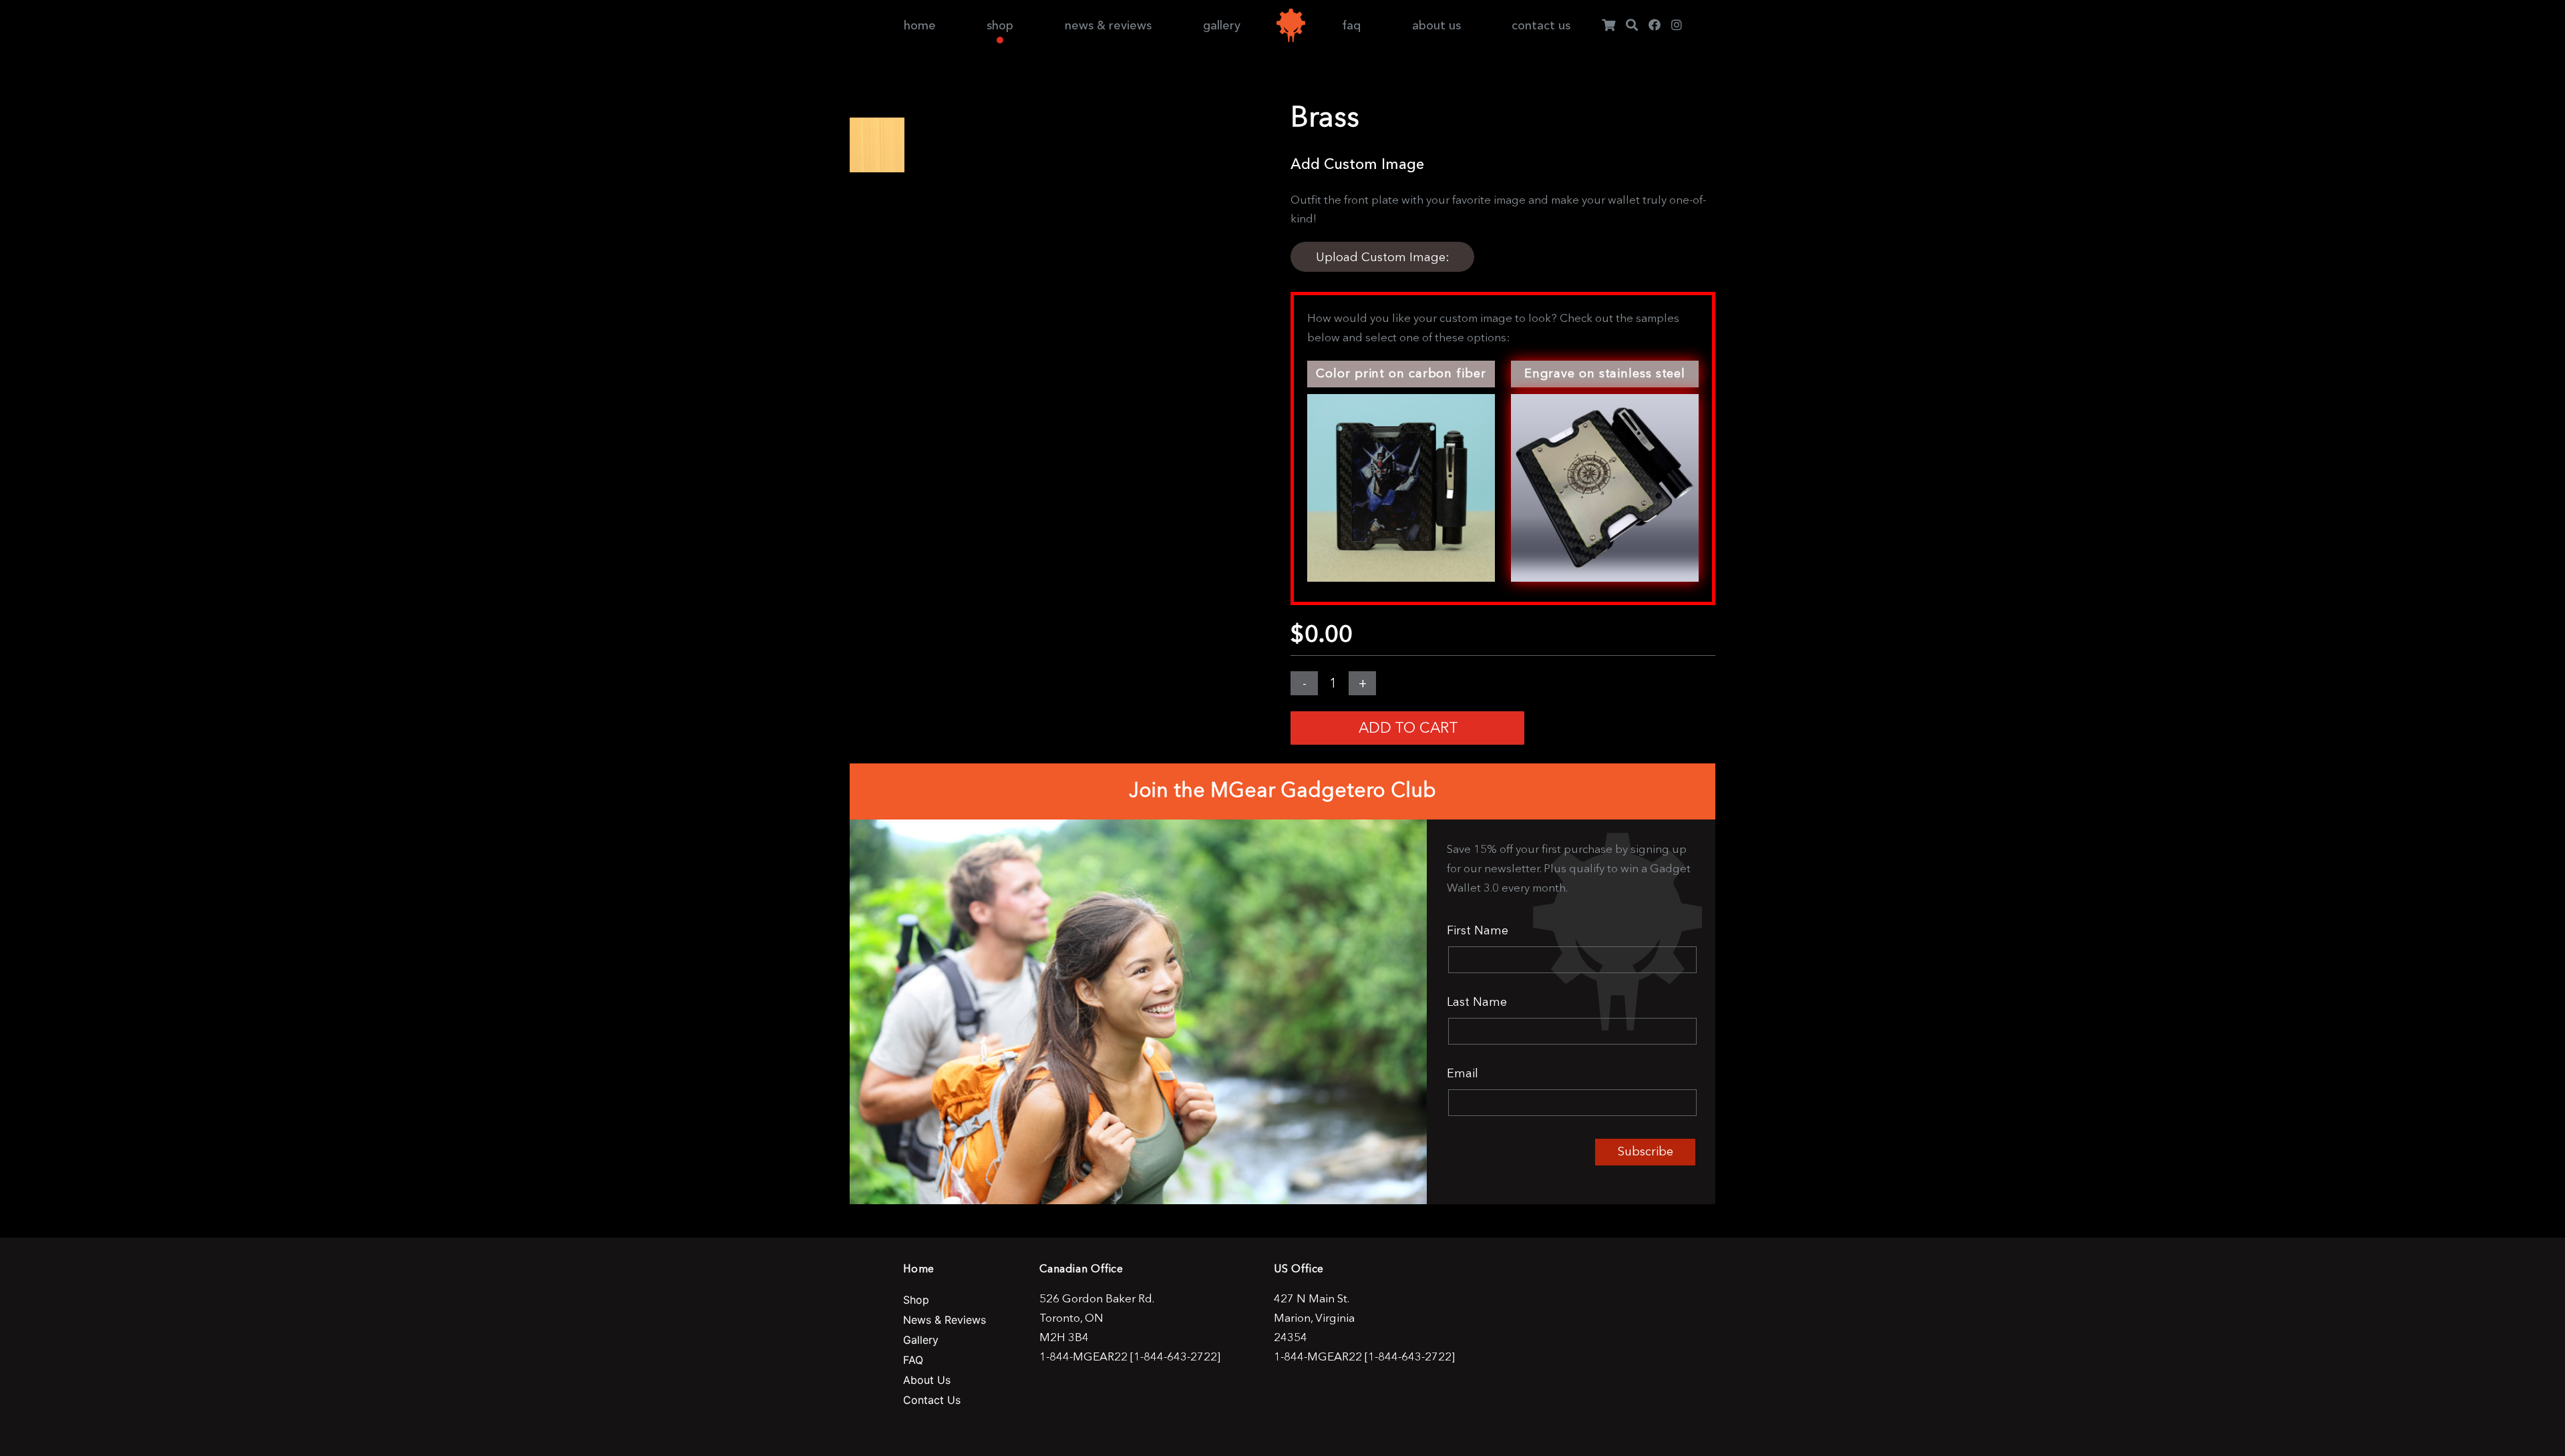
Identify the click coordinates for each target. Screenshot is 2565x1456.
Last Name (1477, 1002)
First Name (1478, 930)
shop (1000, 25)
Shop (916, 1300)
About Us (927, 1380)
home (920, 25)
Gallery (921, 1340)
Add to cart (1408, 728)
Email (1463, 1073)
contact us (1541, 25)
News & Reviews (945, 1320)
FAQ (913, 1360)
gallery (1222, 25)
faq (1351, 25)
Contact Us (932, 1400)
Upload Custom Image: (1383, 257)
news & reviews (1108, 25)
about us (1436, 25)
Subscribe (1646, 1151)
